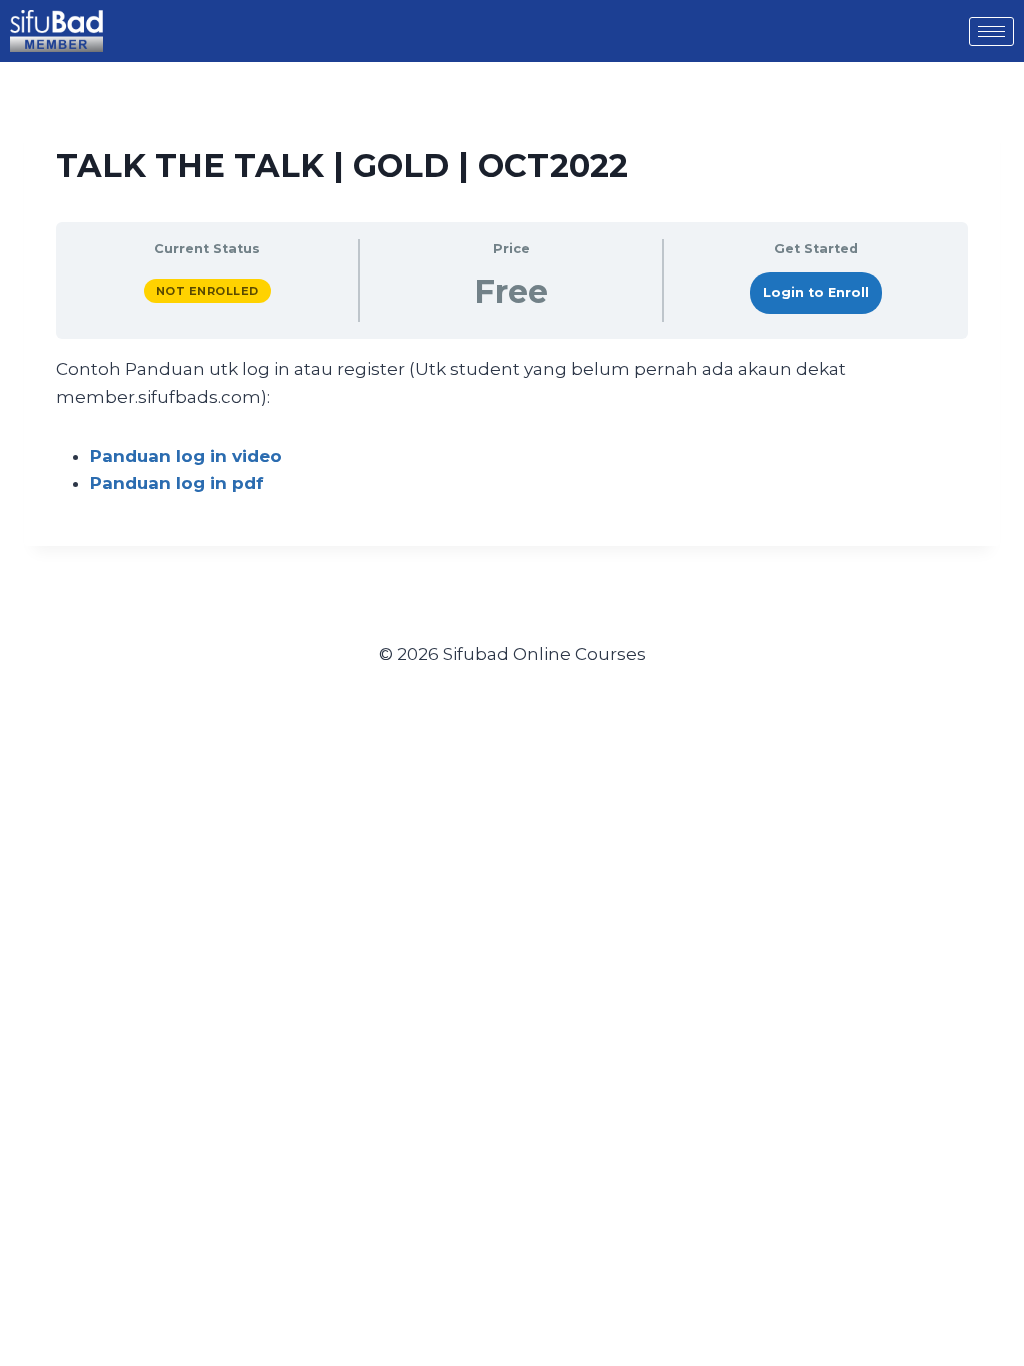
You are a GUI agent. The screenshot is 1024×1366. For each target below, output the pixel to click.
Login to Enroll (816, 292)
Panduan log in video (186, 456)
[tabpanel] (512, 426)
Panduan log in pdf (177, 483)
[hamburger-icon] (991, 31)
